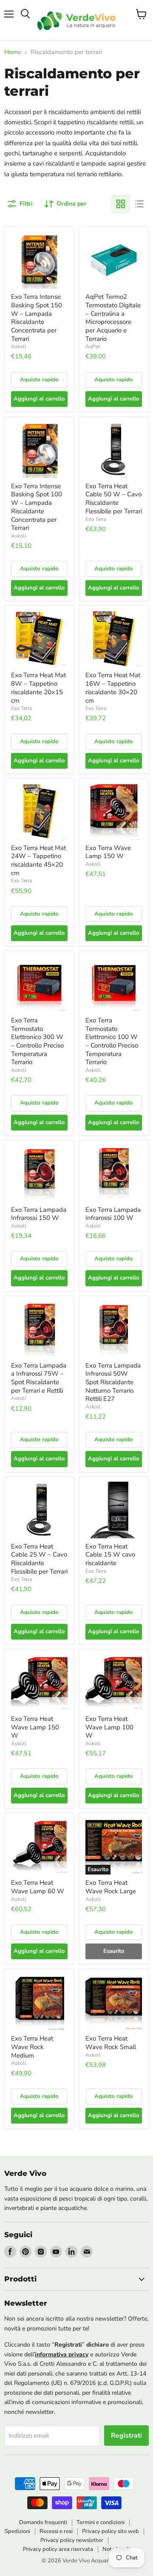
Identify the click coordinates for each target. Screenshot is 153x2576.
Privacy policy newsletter (72, 2540)
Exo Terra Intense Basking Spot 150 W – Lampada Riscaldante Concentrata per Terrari (37, 318)
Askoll (19, 346)
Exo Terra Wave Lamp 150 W (108, 852)
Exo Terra (96, 519)
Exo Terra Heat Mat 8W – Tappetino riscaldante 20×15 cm (38, 688)
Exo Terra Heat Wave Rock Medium (32, 2047)
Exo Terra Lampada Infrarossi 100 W (113, 1214)
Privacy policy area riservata (58, 2549)
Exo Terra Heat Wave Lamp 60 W (38, 1887)
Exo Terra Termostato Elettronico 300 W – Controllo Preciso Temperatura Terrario (37, 1041)
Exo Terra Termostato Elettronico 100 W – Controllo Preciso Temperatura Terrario (112, 1041)
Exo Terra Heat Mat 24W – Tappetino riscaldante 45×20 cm (38, 860)
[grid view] (121, 204)
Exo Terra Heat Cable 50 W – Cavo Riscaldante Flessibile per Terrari (114, 499)
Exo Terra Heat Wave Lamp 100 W (109, 1727)
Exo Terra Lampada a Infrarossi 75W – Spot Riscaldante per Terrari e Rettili (39, 1378)
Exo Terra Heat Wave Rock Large (111, 1887)
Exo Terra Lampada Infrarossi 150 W (39, 1214)
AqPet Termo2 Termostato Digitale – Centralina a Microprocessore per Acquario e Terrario (113, 318)
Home (13, 52)
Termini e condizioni (101, 2522)
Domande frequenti (43, 2522)
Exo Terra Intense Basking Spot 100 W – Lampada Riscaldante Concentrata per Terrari (37, 507)
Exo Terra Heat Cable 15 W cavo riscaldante (110, 1555)
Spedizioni (17, 2531)
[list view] (139, 204)
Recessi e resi (56, 2531)
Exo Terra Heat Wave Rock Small (111, 2043)
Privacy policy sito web (110, 2531)
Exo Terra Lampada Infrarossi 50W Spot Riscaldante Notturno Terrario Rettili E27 (113, 1382)
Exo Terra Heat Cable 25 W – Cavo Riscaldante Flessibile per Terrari (39, 1559)
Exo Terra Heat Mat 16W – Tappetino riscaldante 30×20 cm (113, 688)
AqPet (93, 346)
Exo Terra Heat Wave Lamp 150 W (35, 1727)
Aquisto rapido (39, 380)
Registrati (126, 2436)
